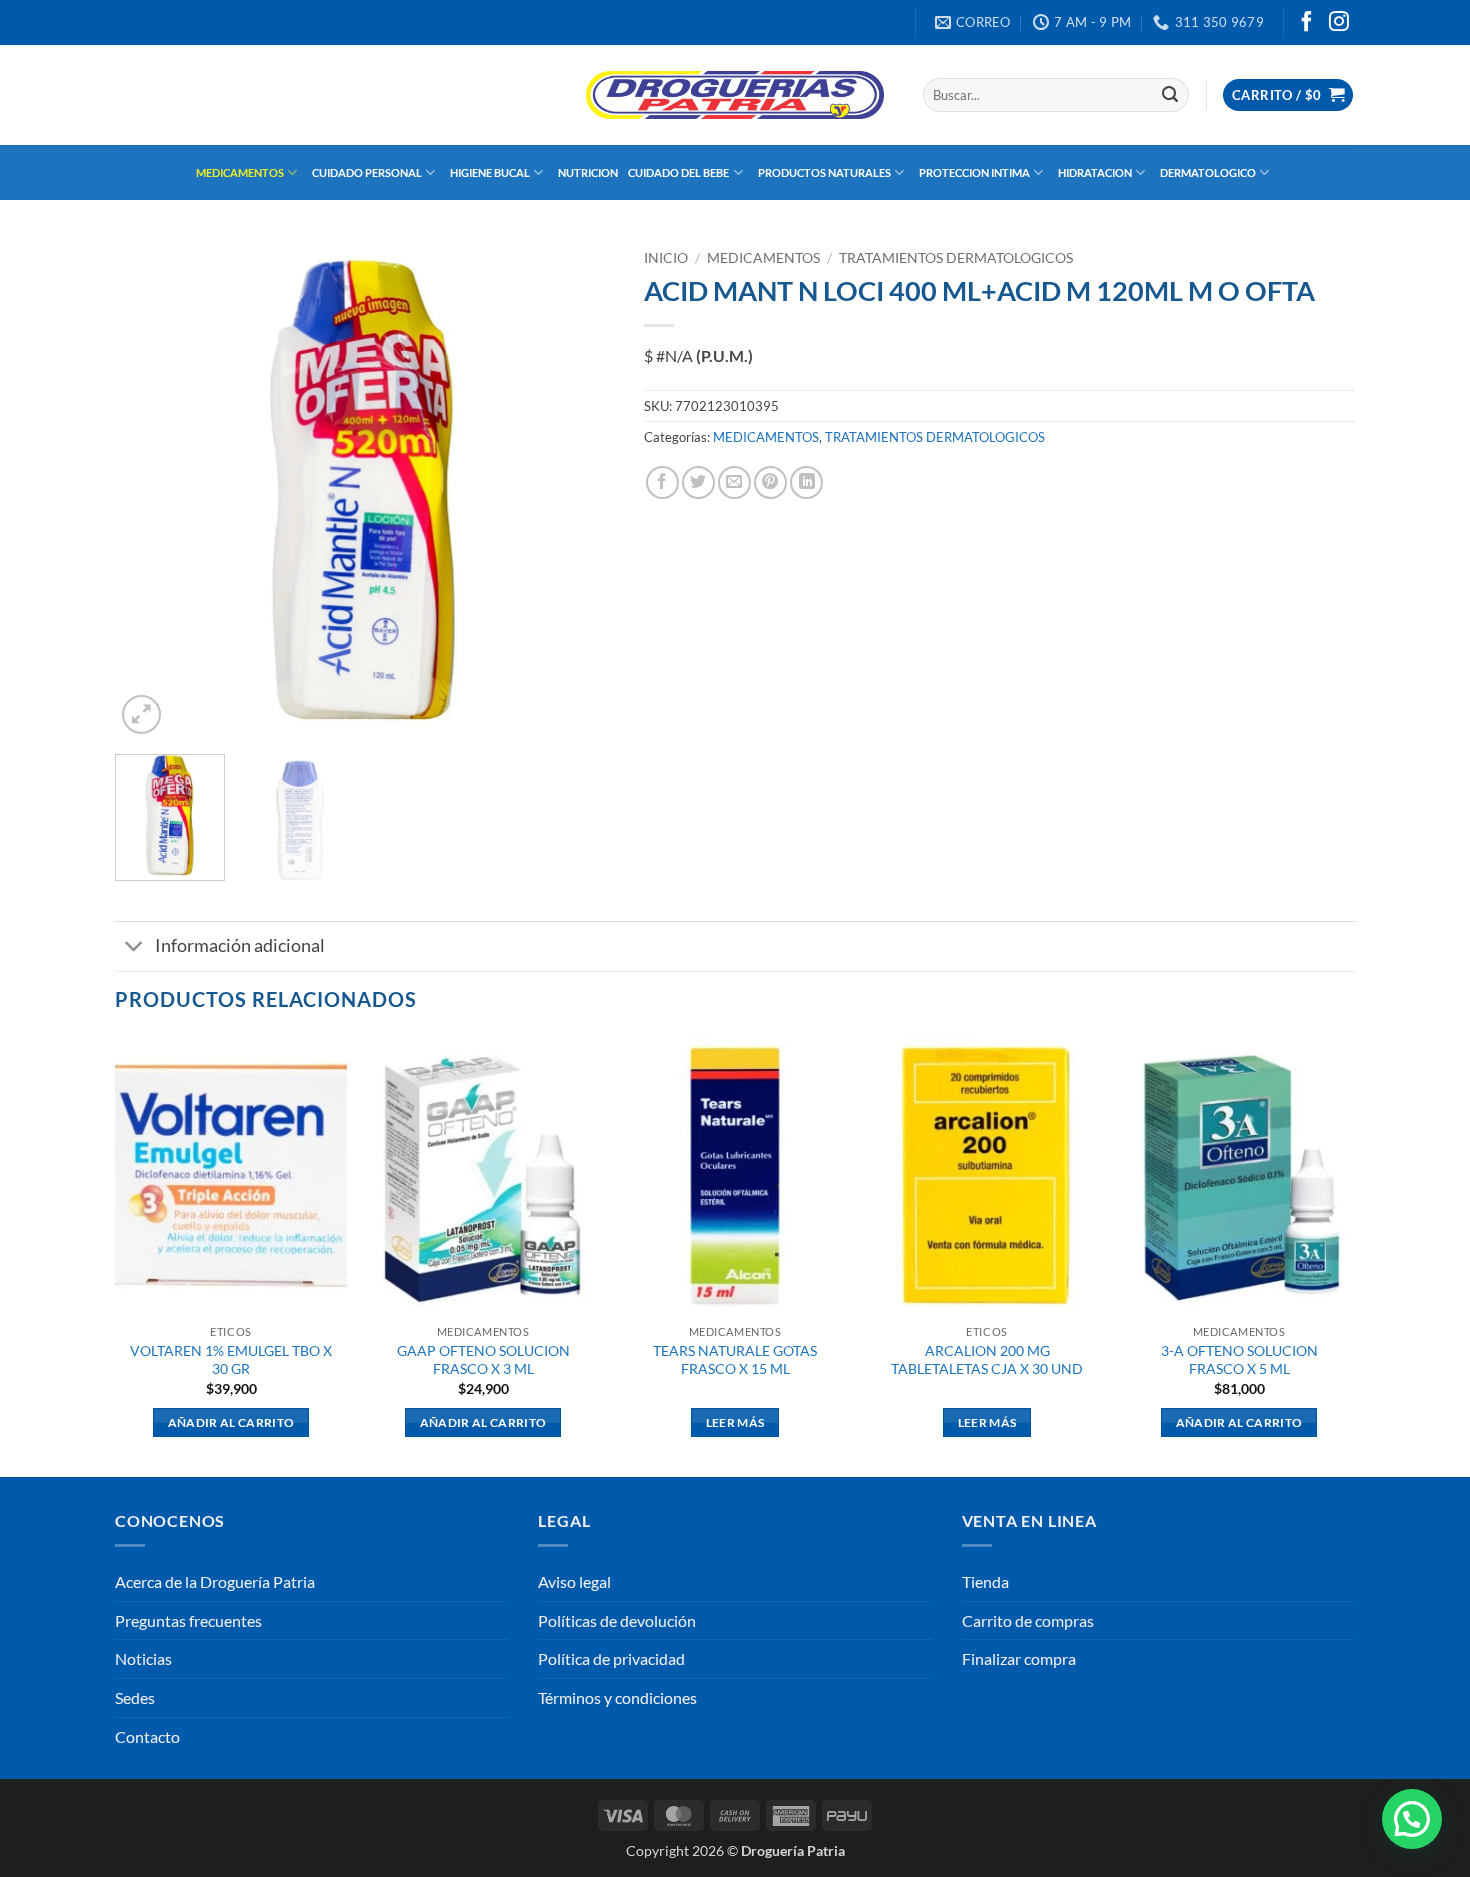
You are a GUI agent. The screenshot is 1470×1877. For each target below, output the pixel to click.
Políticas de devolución (617, 1620)
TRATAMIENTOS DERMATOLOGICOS (956, 258)
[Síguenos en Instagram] (1339, 23)
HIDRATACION (1095, 172)
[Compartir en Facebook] (662, 482)
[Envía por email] (734, 482)
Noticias (143, 1658)
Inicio (666, 258)
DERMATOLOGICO (1208, 172)
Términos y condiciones (617, 1697)
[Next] (579, 490)
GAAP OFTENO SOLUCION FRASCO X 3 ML (483, 1360)
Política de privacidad (611, 1658)
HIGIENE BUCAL (490, 172)
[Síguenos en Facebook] (1307, 23)
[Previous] (150, 490)
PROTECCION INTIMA (974, 172)
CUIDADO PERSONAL (367, 172)
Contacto (147, 1736)
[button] (1288, 95)
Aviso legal (574, 1581)
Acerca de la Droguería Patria (215, 1581)
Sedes (135, 1697)
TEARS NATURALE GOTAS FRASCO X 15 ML (735, 1360)
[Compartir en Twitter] (698, 482)
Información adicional (240, 945)
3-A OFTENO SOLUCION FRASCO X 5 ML (1239, 1360)
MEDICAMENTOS (240, 172)
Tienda (985, 1581)
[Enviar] (1170, 95)
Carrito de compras (1028, 1620)
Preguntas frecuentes (188, 1620)
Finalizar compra (1019, 1658)
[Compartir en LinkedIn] (806, 482)
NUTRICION (588, 172)
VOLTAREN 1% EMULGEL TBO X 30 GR (231, 1360)
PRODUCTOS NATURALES (824, 172)
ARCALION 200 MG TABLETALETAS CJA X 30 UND (987, 1360)
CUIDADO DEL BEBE (678, 172)
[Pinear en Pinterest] (770, 482)
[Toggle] (134, 948)
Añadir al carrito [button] (231, 1422)
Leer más (735, 1422)
